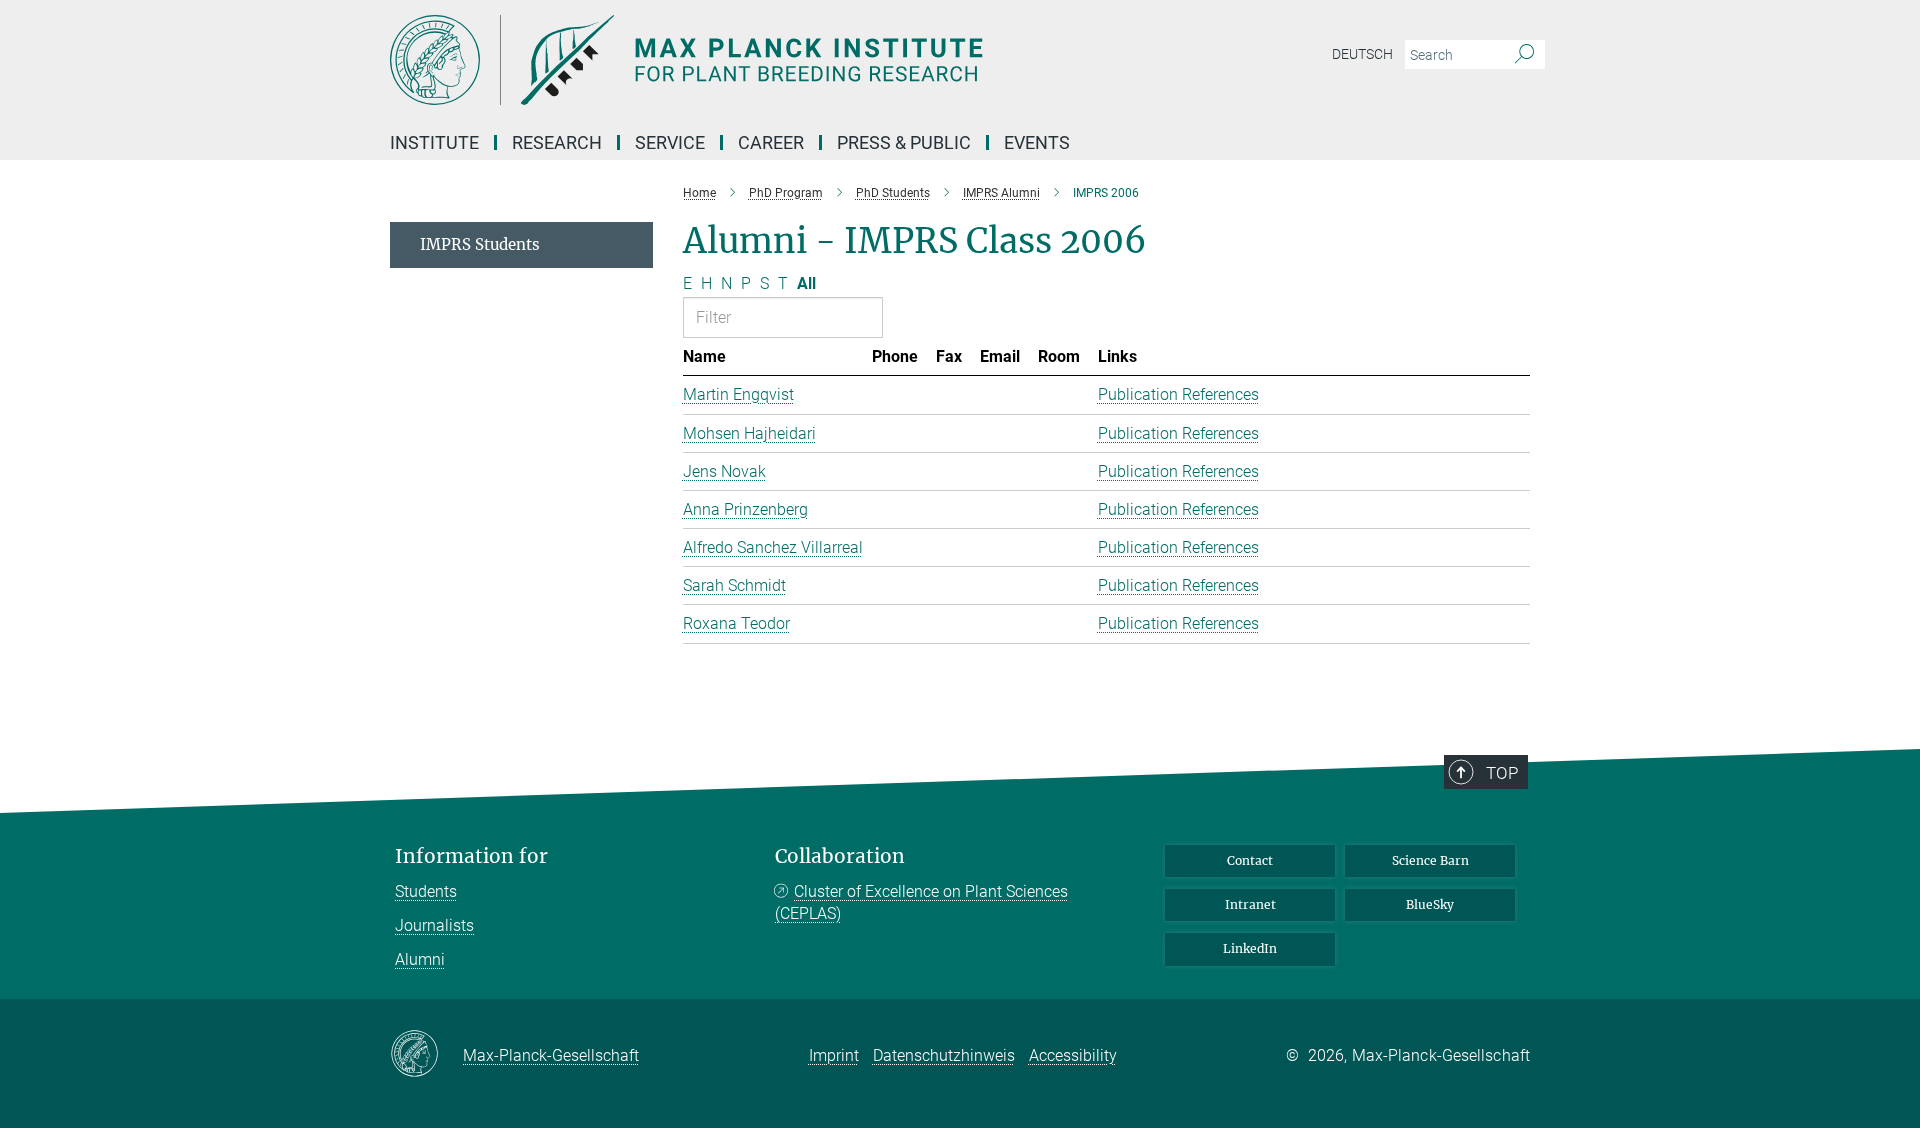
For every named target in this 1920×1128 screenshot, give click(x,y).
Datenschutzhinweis (944, 1055)
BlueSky (1430, 904)
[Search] (1524, 55)
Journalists (434, 925)
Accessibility (1073, 1055)
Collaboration (840, 856)
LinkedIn (1250, 948)
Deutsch (1362, 54)
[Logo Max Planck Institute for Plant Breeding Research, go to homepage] (765, 60)
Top (1502, 773)
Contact (1250, 860)
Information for (471, 856)
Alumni (420, 959)
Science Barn (1430, 860)
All (806, 283)
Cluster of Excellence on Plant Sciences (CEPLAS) (921, 902)
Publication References (1178, 394)
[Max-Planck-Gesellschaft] (426, 1055)
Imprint (834, 1055)
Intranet (1250, 904)
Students (426, 891)
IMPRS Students (480, 244)
